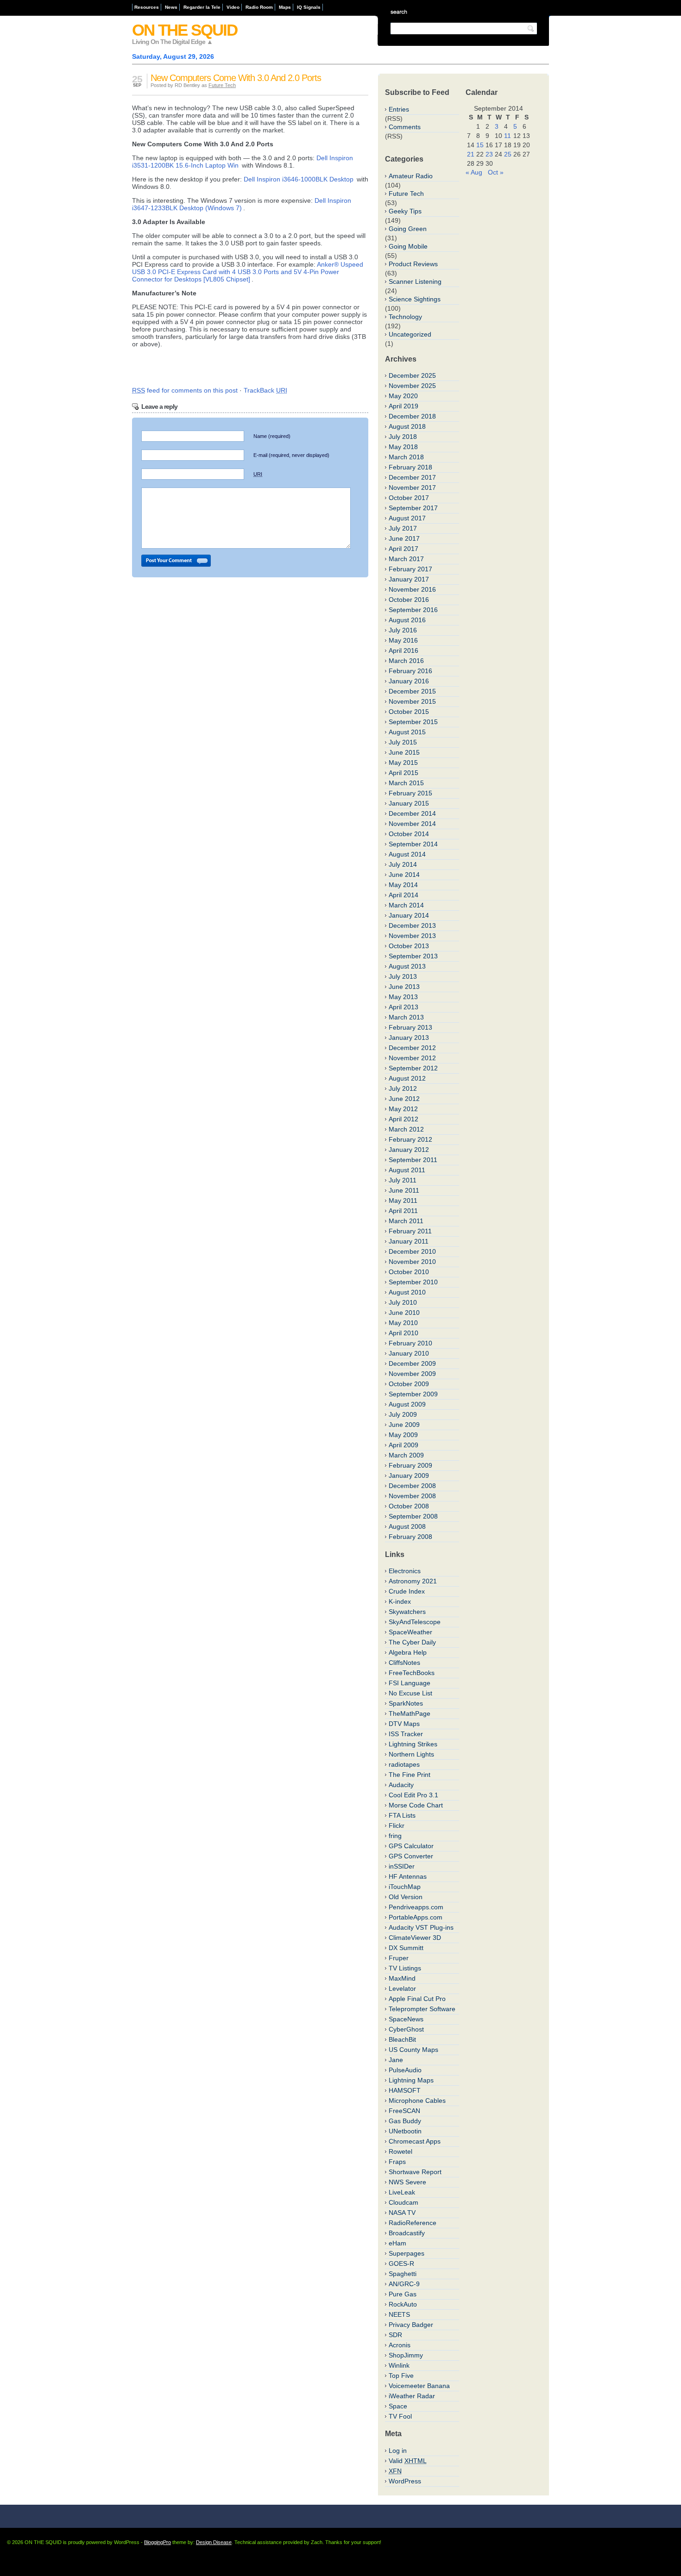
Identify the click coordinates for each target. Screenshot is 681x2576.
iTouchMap (405, 1887)
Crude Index (407, 1591)
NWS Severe (407, 2182)
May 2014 (403, 885)
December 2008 (412, 1486)
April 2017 (404, 549)
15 (480, 145)
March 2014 (406, 905)
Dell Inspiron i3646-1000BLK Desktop (299, 179)
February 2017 (410, 569)
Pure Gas (403, 2294)
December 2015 (412, 691)
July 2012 (403, 1088)
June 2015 (404, 752)
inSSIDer (402, 1866)
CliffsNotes (404, 1663)
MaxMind (402, 1978)
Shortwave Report (415, 2172)
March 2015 (406, 783)
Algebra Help (408, 1652)
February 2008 (410, 1537)
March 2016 (406, 661)
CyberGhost (406, 2029)
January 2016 (409, 681)
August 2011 (407, 1170)
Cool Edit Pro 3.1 (413, 1795)
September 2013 (413, 956)
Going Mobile (408, 246)
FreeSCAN (404, 2111)
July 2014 (403, 864)
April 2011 (403, 1211)
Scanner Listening (415, 281)
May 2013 (403, 997)
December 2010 (412, 1251)
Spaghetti (403, 2274)
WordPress (405, 2481)
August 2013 (407, 966)
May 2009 (403, 1435)
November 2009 (412, 1374)
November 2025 (412, 386)
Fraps (397, 2162)
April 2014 (404, 895)
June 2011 (404, 1190)
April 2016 (404, 650)
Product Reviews (413, 264)
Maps (285, 7)
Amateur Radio (411, 176)
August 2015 (407, 732)
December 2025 (412, 375)
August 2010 (407, 1292)
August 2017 (407, 518)
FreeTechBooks (412, 1673)
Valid (408, 2461)
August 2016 (407, 620)
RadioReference (413, 2223)
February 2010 (410, 1343)
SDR (395, 2335)
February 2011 (410, 1231)
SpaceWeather (410, 1632)
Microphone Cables (417, 2101)
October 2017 (409, 498)
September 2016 (413, 610)
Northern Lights (411, 1754)
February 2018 (410, 467)
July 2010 (403, 1302)
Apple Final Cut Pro (417, 1999)
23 (489, 154)
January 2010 (409, 1353)
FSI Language (410, 1683)
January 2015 (409, 803)
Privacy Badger (411, 2325)
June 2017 (404, 538)
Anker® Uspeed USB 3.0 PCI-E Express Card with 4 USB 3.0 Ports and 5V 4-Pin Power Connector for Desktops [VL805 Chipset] (248, 272)
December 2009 (412, 1363)
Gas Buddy (405, 2121)
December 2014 (412, 813)
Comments (405, 127)
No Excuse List (410, 1693)
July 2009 (403, 1414)
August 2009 (407, 1404)
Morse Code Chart (416, 1805)
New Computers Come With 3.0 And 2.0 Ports (236, 78)
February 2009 (410, 1465)
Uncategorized (410, 334)
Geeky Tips (405, 211)
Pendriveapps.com (416, 1907)
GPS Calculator (411, 1846)
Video (233, 7)
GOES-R (401, 2263)
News (171, 7)
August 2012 (407, 1078)
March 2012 (406, 1129)
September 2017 (413, 508)
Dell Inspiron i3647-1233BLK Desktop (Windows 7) (242, 204)
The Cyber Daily (412, 1642)
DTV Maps (404, 1724)
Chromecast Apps (415, 2141)
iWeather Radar (412, 2396)
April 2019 (404, 406)
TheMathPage (410, 1713)
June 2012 (404, 1099)
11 (508, 136)
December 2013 (412, 925)
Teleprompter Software (422, 2009)
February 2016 (410, 671)
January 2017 (409, 579)
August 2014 (407, 854)
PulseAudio (405, 2070)
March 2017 (406, 559)
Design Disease (214, 2542)
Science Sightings (415, 299)
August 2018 (407, 426)
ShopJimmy (406, 2355)
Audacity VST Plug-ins (421, 1927)
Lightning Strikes (413, 1744)
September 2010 (413, 1282)
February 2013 (410, 1027)
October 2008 (409, 1506)
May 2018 (403, 447)
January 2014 (409, 915)
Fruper (399, 1958)
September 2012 (413, 1068)
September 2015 (413, 722)
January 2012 (409, 1150)
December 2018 (412, 416)
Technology (405, 317)
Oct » (496, 172)
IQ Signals (309, 7)
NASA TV (402, 2213)
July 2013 (403, 976)
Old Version (406, 1897)
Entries (399, 109)
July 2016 (403, 630)
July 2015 (403, 742)
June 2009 (404, 1425)
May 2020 (403, 396)
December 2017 (412, 477)
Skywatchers (407, 1612)
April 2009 (404, 1445)
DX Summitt (406, 1948)
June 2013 (404, 987)
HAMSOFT (405, 2090)
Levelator (402, 1988)
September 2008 (413, 1516)
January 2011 (409, 1241)
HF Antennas (408, 1876)
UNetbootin (405, 2131)
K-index (400, 1601)
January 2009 (409, 1476)
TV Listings (405, 1968)
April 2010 (404, 1333)
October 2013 (409, 946)
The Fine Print (410, 1775)
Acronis (400, 2345)
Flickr (397, 1826)
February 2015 (410, 793)
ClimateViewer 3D (415, 1938)
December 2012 (412, 1048)
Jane (396, 2060)
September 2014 (413, 844)
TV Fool (400, 2416)
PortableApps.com (416, 1917)
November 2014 (412, 824)
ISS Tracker (406, 1734)
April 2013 (404, 1007)
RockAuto (403, 2304)
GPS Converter (411, 1856)
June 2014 (404, 875)
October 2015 (409, 712)
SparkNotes (406, 1703)
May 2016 (403, 640)
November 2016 (412, 589)
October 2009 (409, 1384)
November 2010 (412, 1262)
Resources (147, 7)
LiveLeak (402, 2192)
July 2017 (403, 528)
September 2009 (413, 1394)
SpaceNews (406, 2019)
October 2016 (409, 600)
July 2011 (403, 1180)
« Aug (474, 172)
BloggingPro (158, 2542)
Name (272, 436)
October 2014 (409, 834)
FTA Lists (402, 1815)
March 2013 (406, 1017)
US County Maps (413, 2050)
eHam (397, 2243)
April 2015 (404, 773)
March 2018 (406, 457)
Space (398, 2406)
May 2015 (403, 763)
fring (395, 1836)
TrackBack (265, 390)
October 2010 (409, 1272)
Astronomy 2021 (413, 1581)
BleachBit (402, 2039)
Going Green (408, 229)
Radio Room (259, 7)
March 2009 (406, 1455)
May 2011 (403, 1200)
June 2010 (404, 1313)
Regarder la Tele (202, 7)
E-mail (291, 455)
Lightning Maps (411, 2080)
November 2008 (412, 1496)
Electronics (405, 1571)
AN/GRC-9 (404, 2284)
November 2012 (412, 1058)
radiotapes (404, 1764)
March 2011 (406, 1221)
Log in (398, 2451)
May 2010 (403, 1323)
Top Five (401, 2376)
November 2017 (412, 488)
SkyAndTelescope (415, 1622)
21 (471, 154)
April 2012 (404, 1119)
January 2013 (409, 1038)
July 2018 (403, 437)
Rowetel (400, 2151)
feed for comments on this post (185, 390)
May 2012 (403, 1109)
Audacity (401, 1785)
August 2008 (407, 1526)
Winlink (399, 2365)
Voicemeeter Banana (419, 2386)
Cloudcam (404, 2202)
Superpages (407, 2253)
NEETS (399, 2314)
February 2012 (410, 1139)
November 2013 (412, 936)
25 (508, 154)
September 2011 (413, 1160)
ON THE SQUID (185, 30)
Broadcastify (407, 2233)
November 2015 (412, 701)
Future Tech (222, 85)
